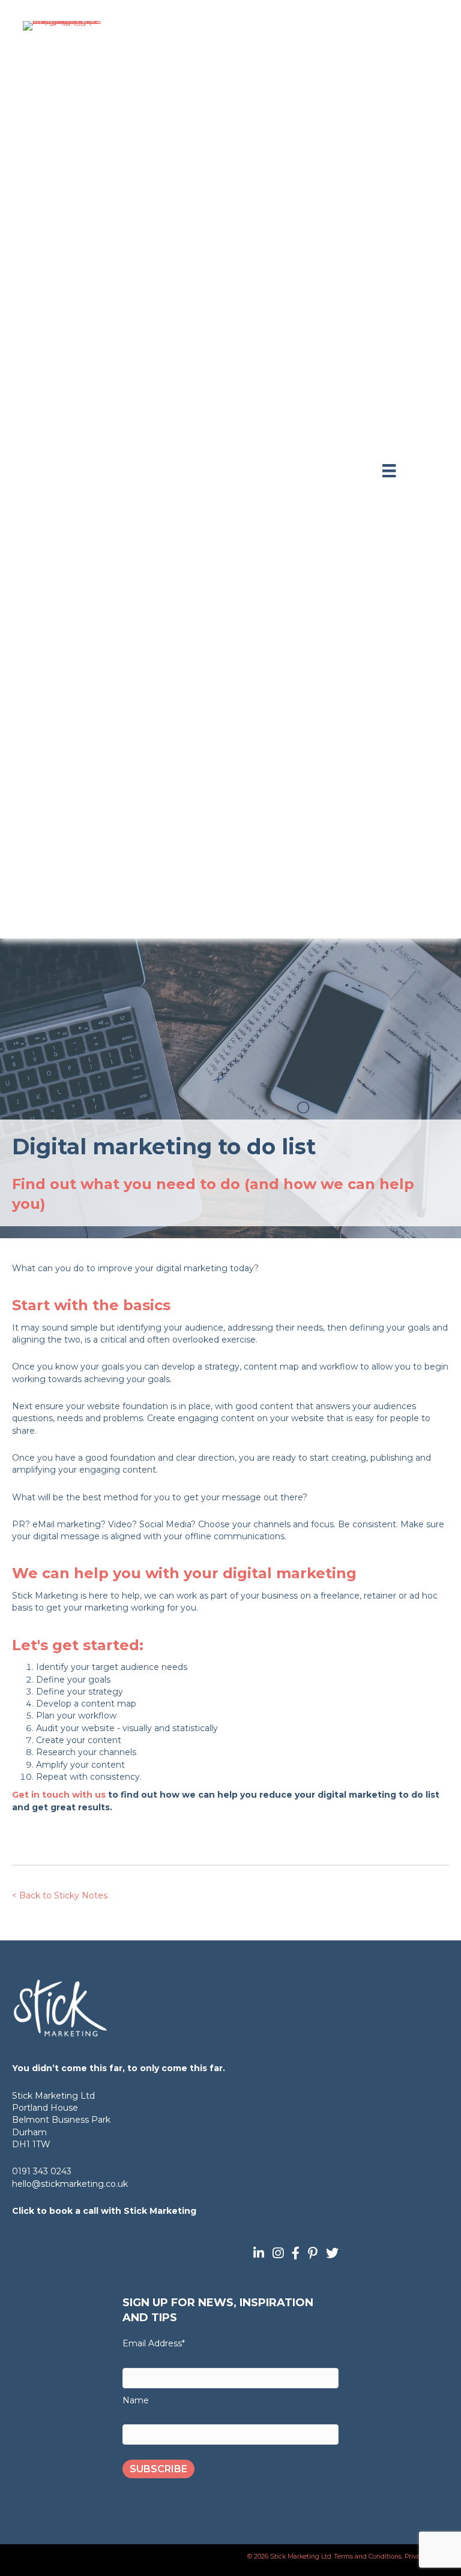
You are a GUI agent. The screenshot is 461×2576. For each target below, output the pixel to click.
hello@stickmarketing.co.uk (70, 2184)
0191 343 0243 (42, 2171)
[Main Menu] (389, 471)
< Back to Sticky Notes (60, 1895)
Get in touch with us (59, 1795)
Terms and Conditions (368, 2557)
